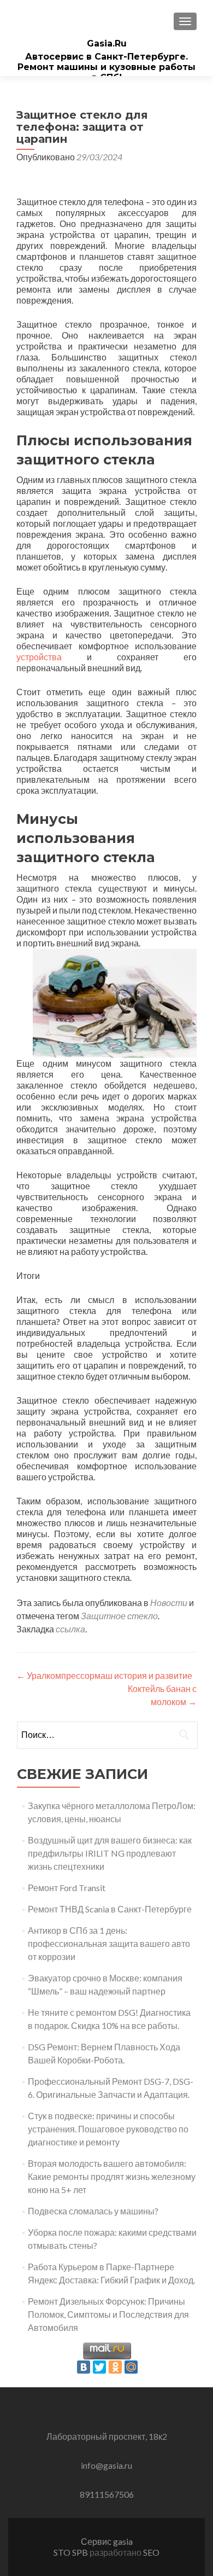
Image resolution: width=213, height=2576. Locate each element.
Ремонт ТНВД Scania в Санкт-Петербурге (110, 1909)
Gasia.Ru (107, 43)
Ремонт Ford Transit (67, 1888)
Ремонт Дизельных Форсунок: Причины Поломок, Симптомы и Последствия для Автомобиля (108, 2314)
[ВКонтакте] (84, 2367)
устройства (39, 657)
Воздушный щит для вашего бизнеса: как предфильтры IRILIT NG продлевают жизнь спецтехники (110, 1853)
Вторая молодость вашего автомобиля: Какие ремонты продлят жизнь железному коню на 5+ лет (112, 2176)
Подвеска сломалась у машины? (93, 2211)
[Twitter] (99, 2367)
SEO (151, 2552)
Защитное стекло (119, 1616)
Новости (169, 1603)
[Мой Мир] (131, 2367)
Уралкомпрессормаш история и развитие (104, 1675)
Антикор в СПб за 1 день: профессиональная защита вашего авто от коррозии (109, 1943)
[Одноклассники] (115, 2367)
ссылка (70, 1629)
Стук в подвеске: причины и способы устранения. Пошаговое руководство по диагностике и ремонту (108, 2129)
